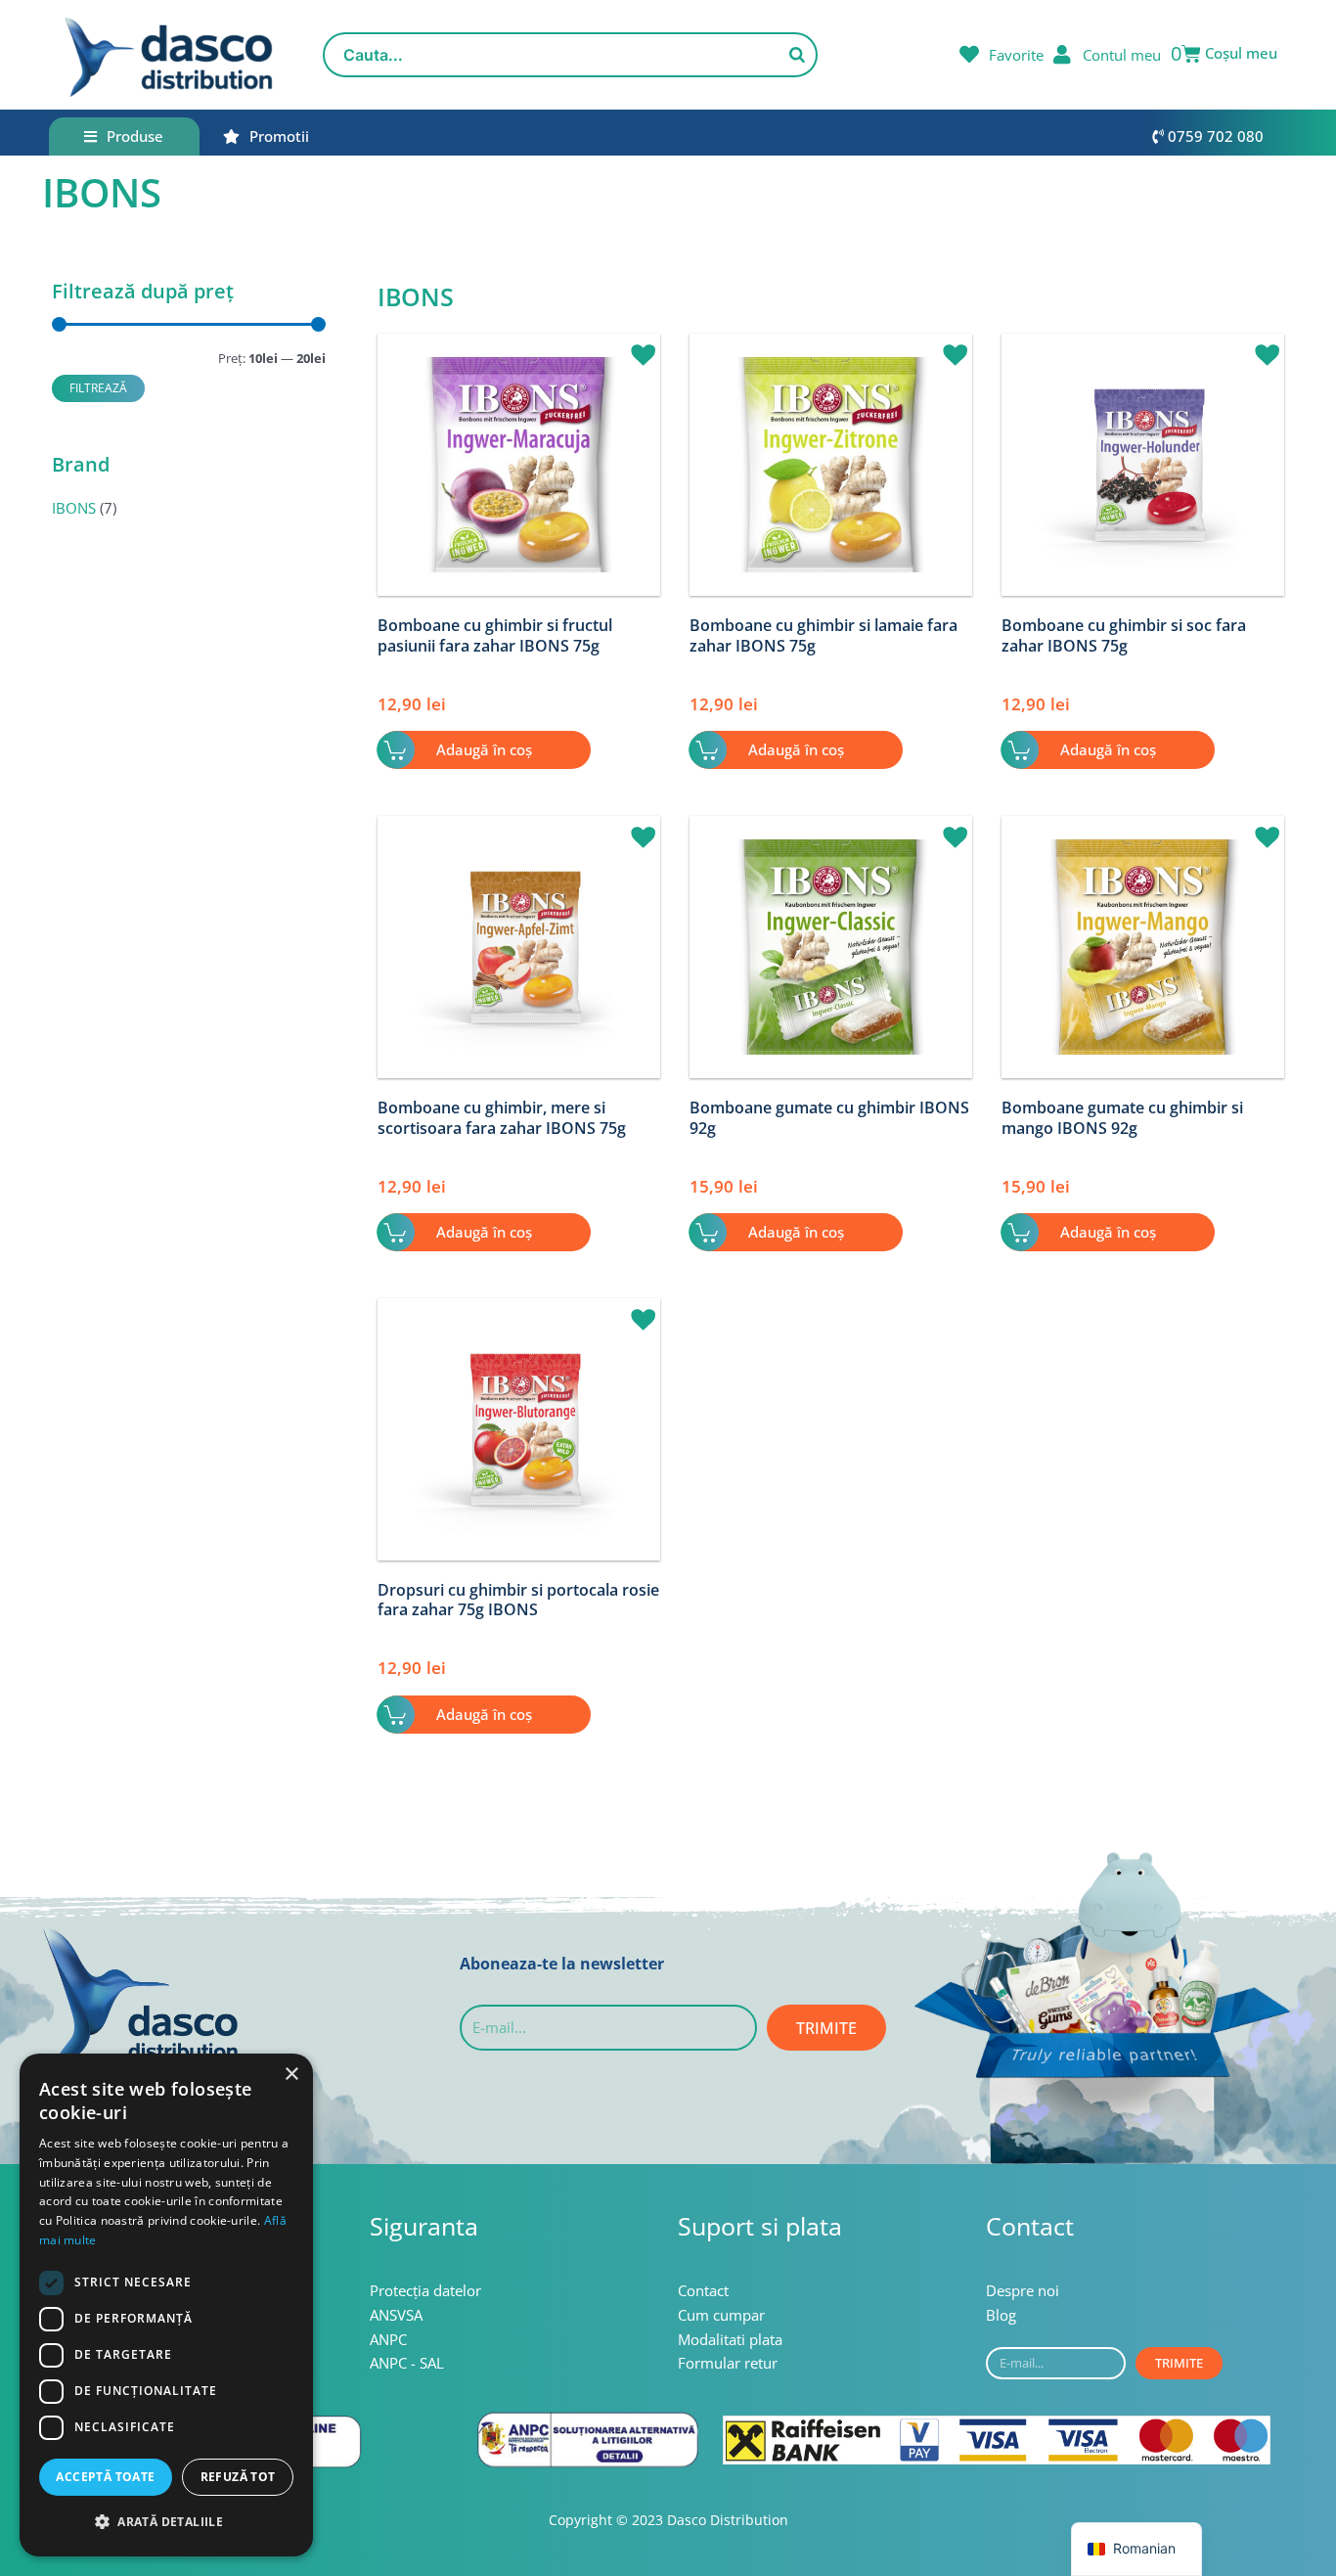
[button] (636, 346)
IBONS (74, 508)
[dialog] (166, 2305)
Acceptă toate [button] (105, 2477)
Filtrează (98, 387)
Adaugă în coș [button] (484, 749)
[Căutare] (797, 55)
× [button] (291, 2075)
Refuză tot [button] (238, 2477)
